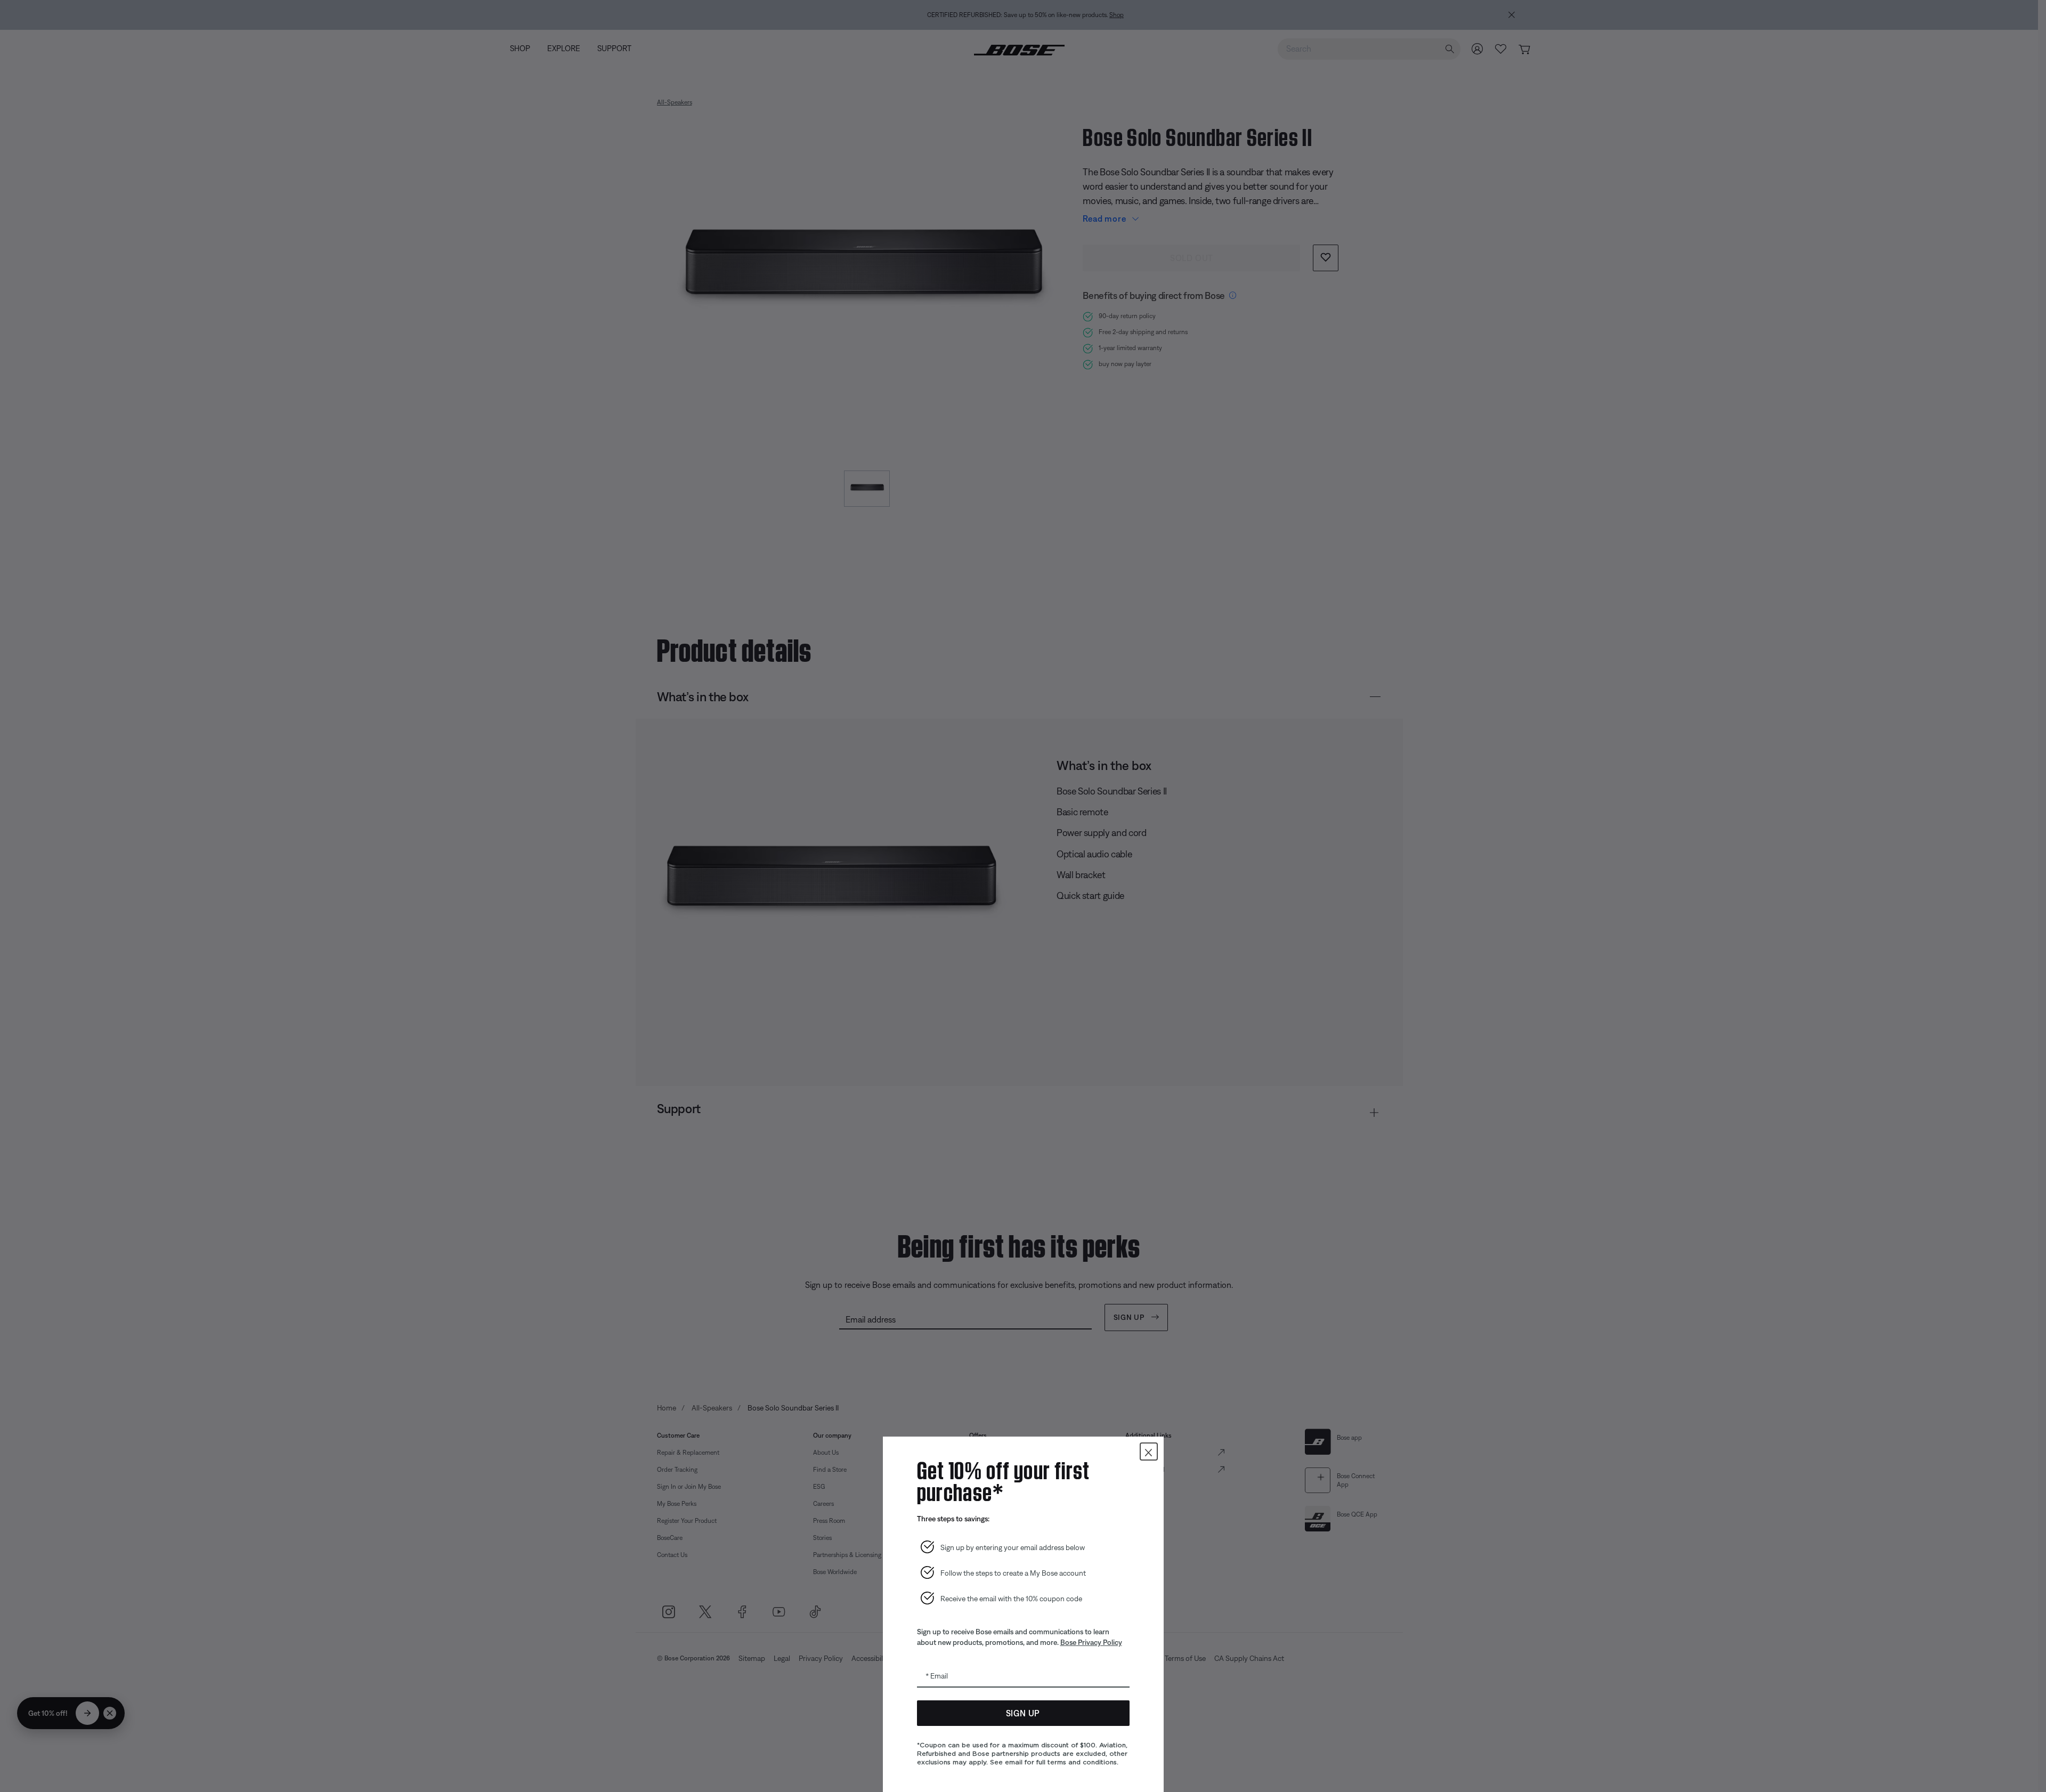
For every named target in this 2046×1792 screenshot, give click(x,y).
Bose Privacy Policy (1091, 1642)
